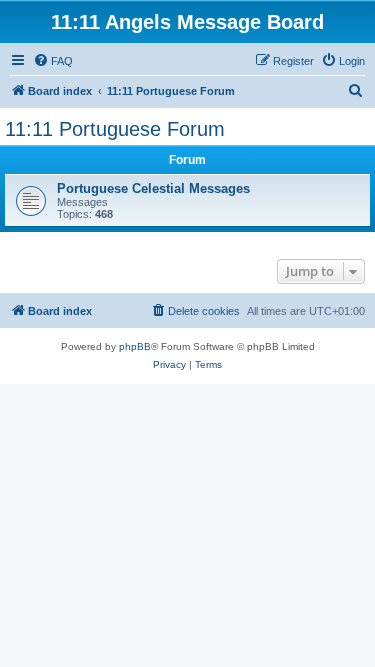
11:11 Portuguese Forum (115, 129)
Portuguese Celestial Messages (153, 188)
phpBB (135, 346)
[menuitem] (53, 61)
